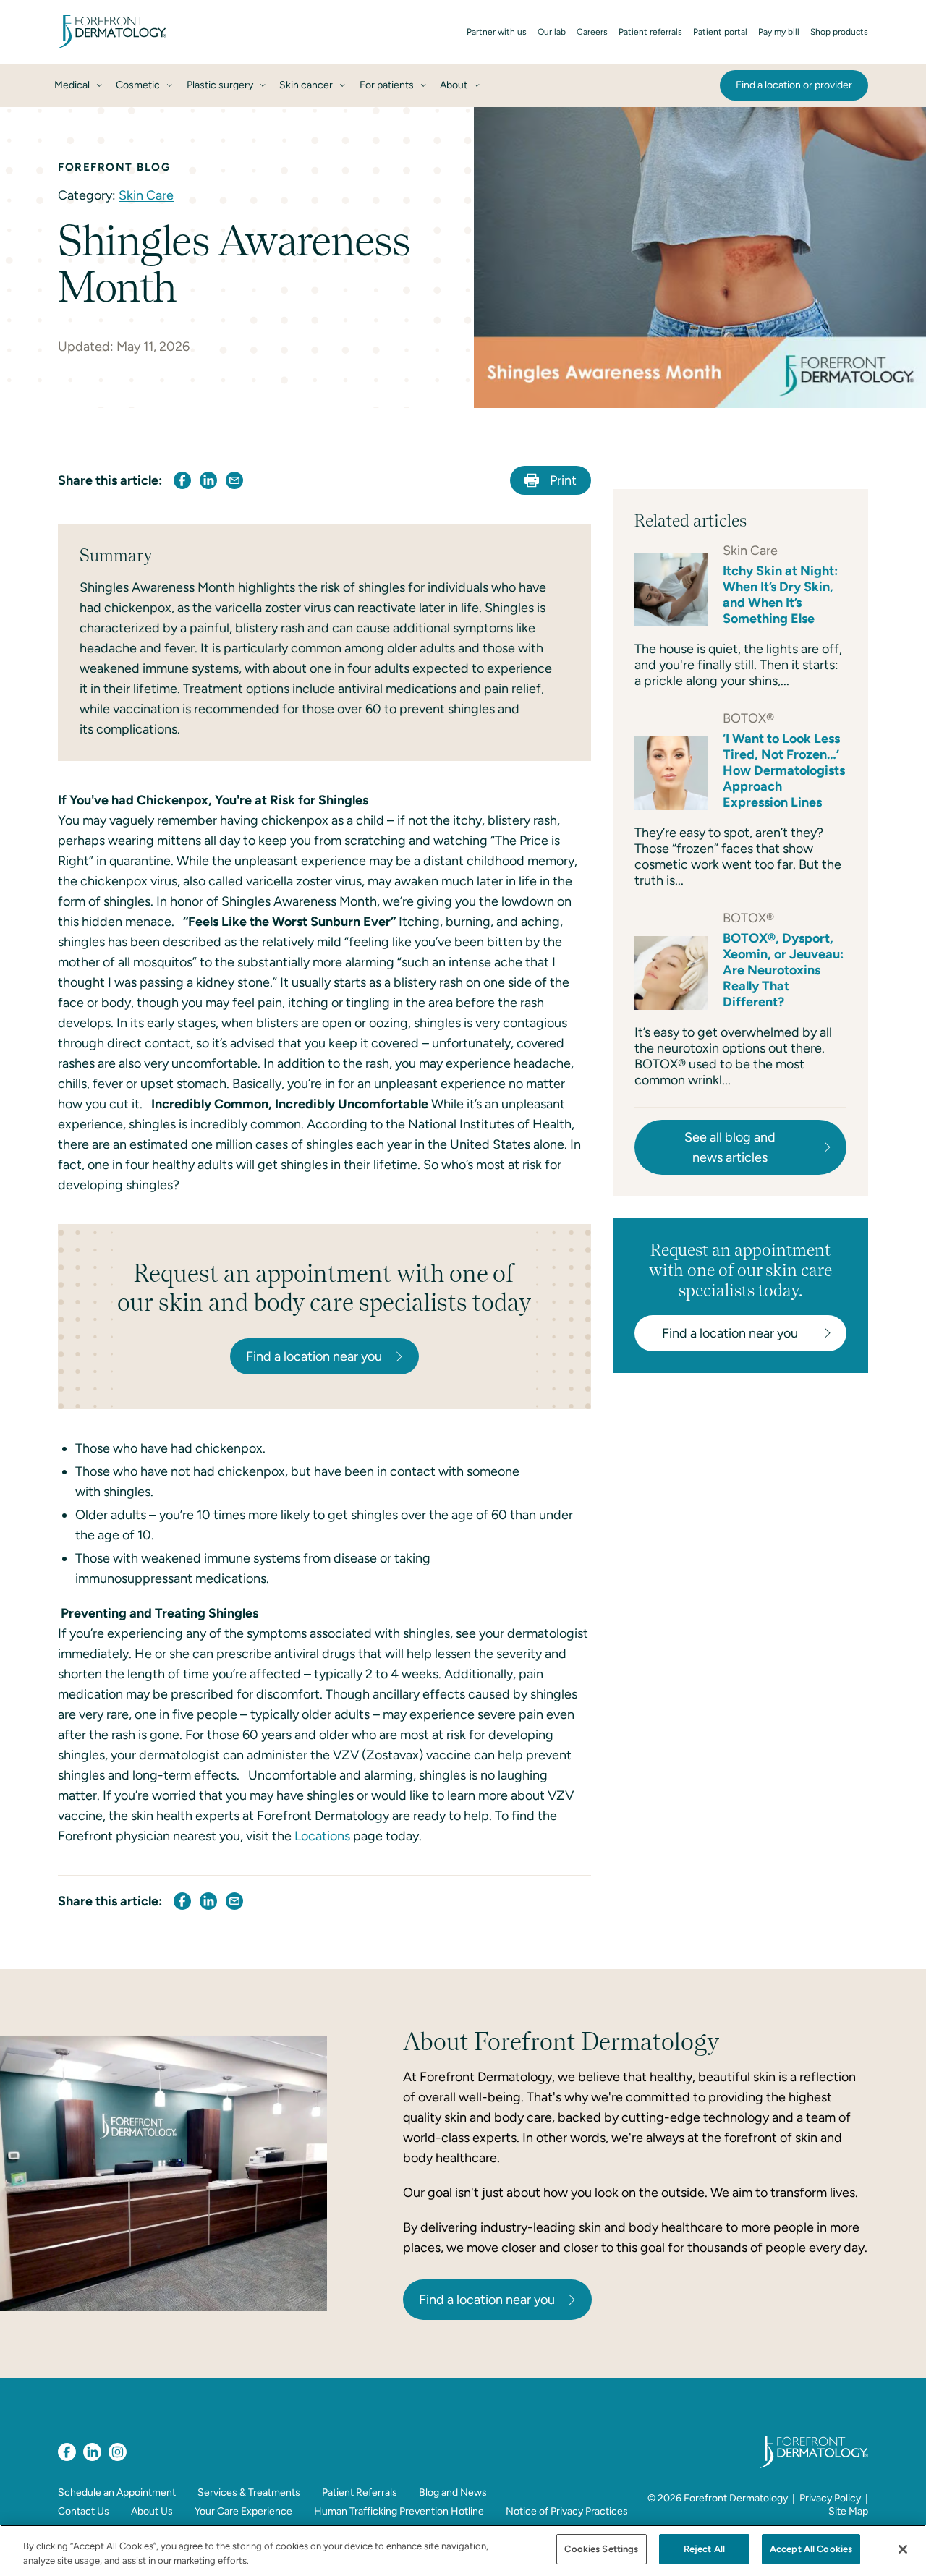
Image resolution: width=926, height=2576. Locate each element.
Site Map (848, 2511)
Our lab (552, 32)
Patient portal (720, 32)
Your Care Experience (243, 2511)
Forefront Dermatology (736, 2498)
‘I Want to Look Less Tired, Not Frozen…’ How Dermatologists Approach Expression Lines (784, 770)
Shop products (839, 32)
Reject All (704, 2549)
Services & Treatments (249, 2492)
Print (563, 480)
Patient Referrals (360, 2492)
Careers (592, 32)
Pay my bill (779, 32)
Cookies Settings (601, 2549)
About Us (152, 2511)
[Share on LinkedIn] (208, 480)
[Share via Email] (234, 480)
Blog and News (453, 2492)
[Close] (903, 2549)
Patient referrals (650, 32)
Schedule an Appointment (117, 2492)
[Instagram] (118, 2452)
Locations (322, 1836)
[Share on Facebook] (182, 480)
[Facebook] (67, 2452)
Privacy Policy (830, 2498)
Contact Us (84, 2511)
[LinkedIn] (92, 2452)
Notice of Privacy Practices (567, 2511)
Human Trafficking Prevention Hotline (399, 2511)
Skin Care (146, 195)
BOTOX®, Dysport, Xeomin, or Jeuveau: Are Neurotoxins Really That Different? (783, 970)
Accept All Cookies (811, 2549)
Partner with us (497, 32)
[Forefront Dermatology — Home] (112, 32)
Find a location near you (487, 2300)
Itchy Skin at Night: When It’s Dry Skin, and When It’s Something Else (780, 595)
